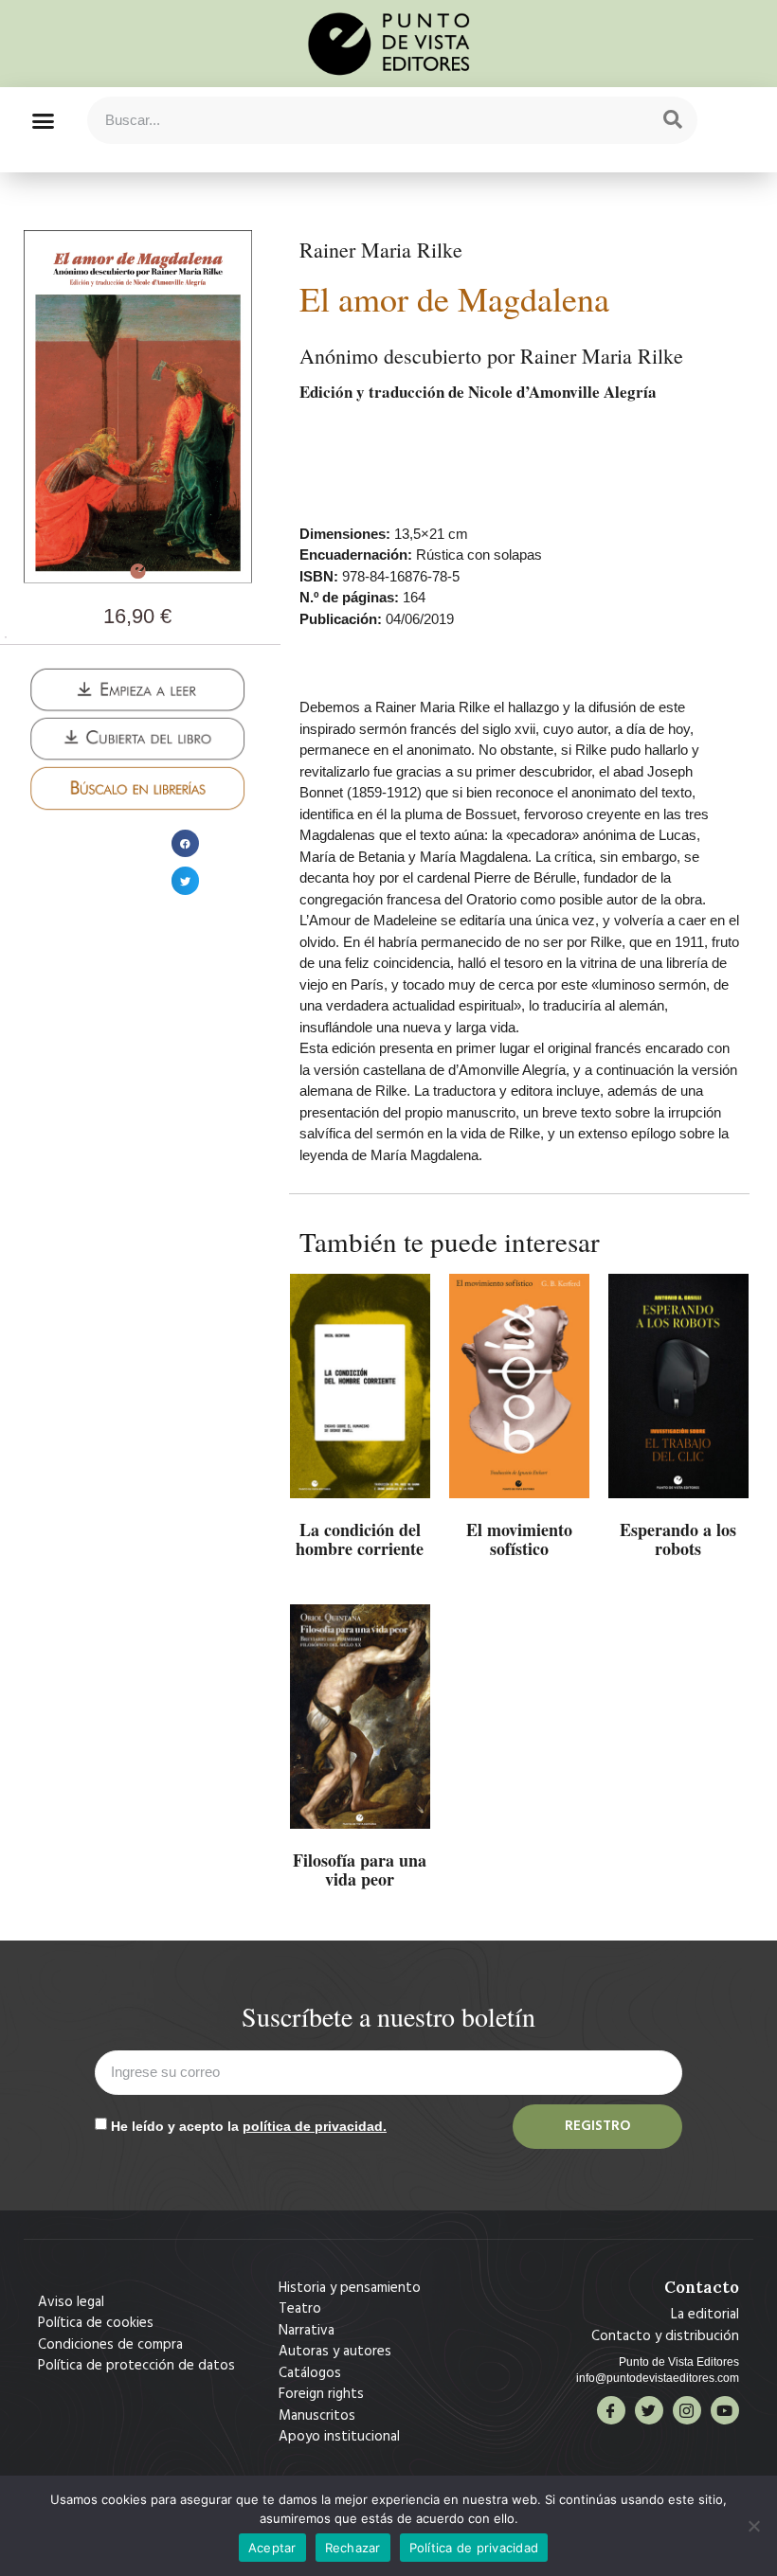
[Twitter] (649, 2410)
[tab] (6, 637)
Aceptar (272, 2548)
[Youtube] (725, 2410)
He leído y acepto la (249, 2126)
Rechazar (353, 2548)
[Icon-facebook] (611, 2410)
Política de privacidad (474, 2548)
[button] (43, 120)
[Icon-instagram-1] (687, 2410)
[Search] (673, 120)
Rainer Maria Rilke (381, 250)
